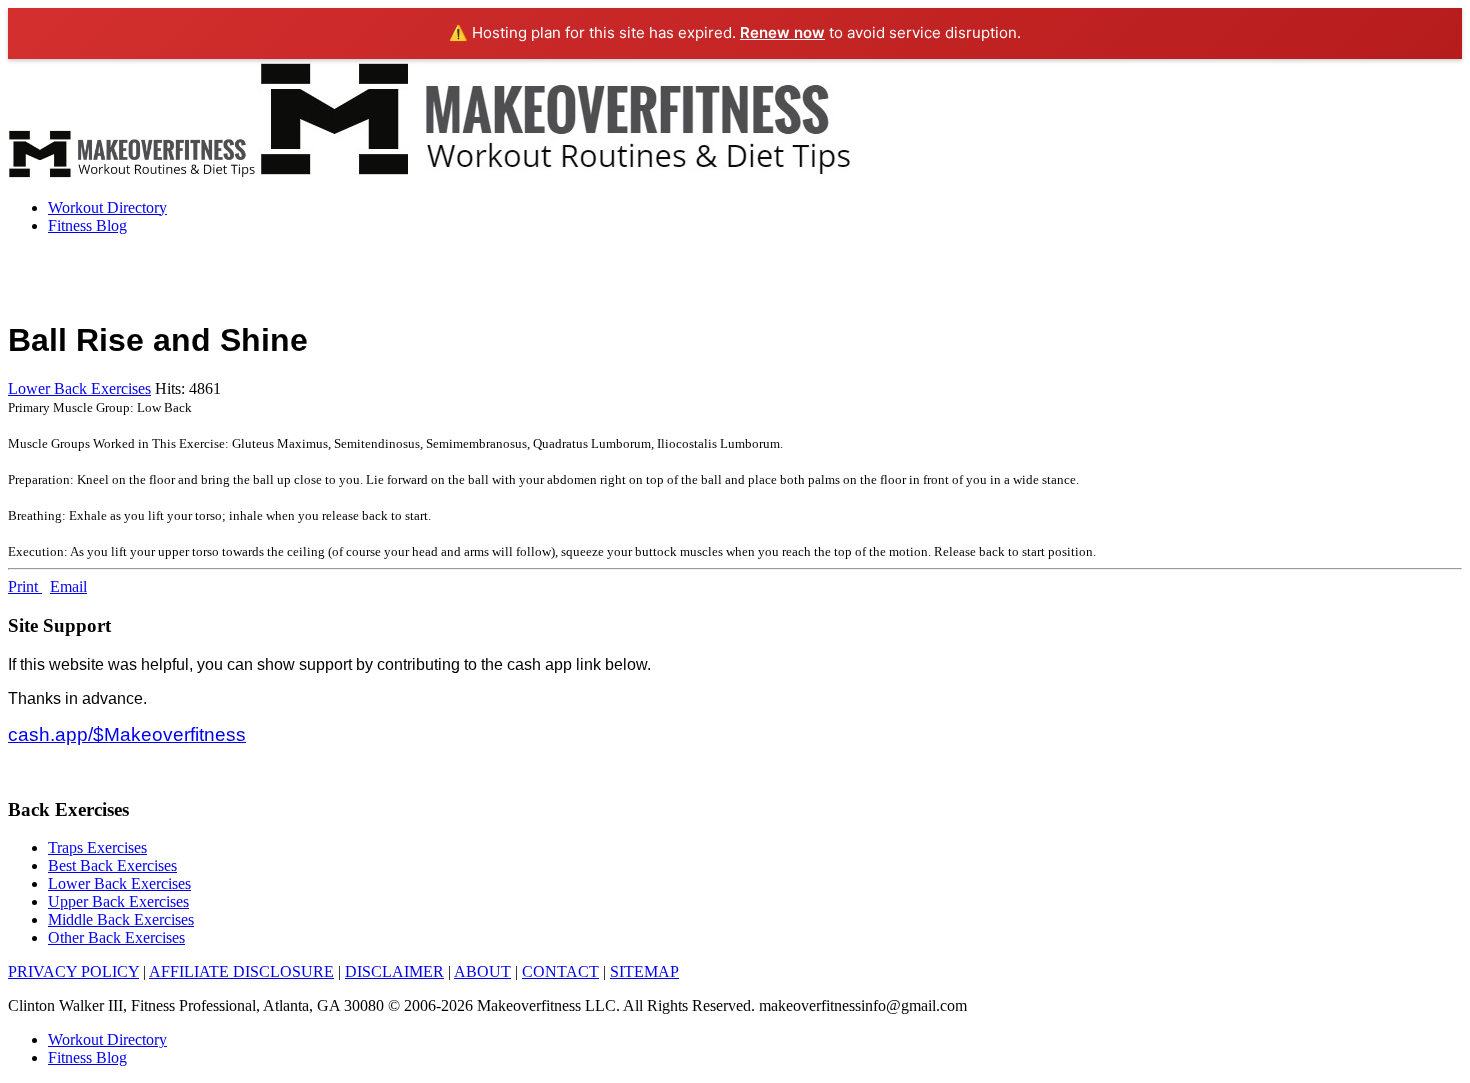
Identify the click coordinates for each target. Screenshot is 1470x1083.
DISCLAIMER (394, 971)
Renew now (782, 32)
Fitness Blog (87, 225)
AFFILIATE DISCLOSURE (241, 971)
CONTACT (560, 971)
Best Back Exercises (112, 865)
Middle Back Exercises (121, 919)
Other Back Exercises (116, 937)
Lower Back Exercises (79, 388)
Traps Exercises (97, 847)
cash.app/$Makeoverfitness (127, 734)
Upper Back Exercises (118, 901)
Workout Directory (107, 207)
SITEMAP (644, 971)
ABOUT (482, 971)
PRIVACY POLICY (73, 971)
